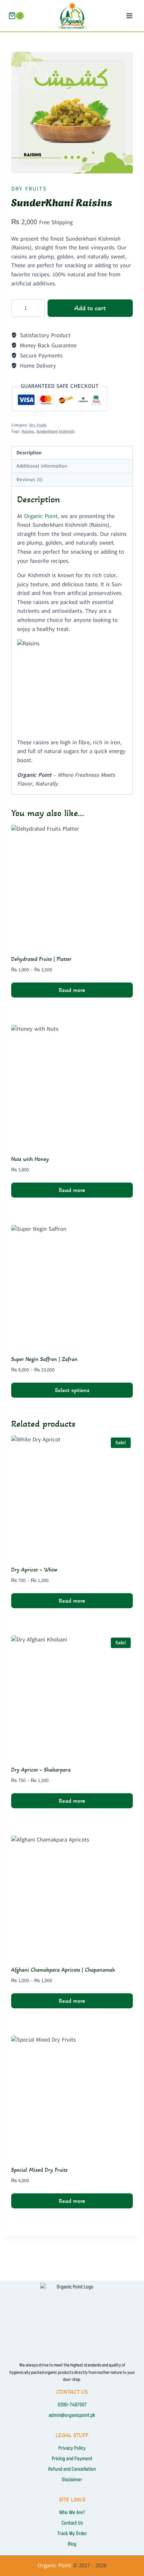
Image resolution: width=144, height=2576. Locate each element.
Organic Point (41, 516)
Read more (72, 990)
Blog (72, 2544)
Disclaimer (72, 2480)
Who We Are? (72, 2513)
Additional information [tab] (42, 466)
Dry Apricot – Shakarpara (41, 1770)
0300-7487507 (72, 2405)
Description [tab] (29, 453)
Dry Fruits (29, 189)
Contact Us (72, 2523)
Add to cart (90, 308)
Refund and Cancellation (72, 2469)
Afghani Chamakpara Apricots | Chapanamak (63, 1970)
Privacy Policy (72, 2448)
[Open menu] (129, 16)
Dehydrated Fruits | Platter (41, 959)
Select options (72, 1390)
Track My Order (72, 2534)
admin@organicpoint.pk (72, 2415)
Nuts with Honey (30, 1159)
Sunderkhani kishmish (55, 431)
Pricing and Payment (72, 2459)
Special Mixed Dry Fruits (39, 2170)
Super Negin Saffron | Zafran (44, 1359)
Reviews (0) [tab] (30, 480)
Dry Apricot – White (34, 1570)
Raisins (28, 431)
